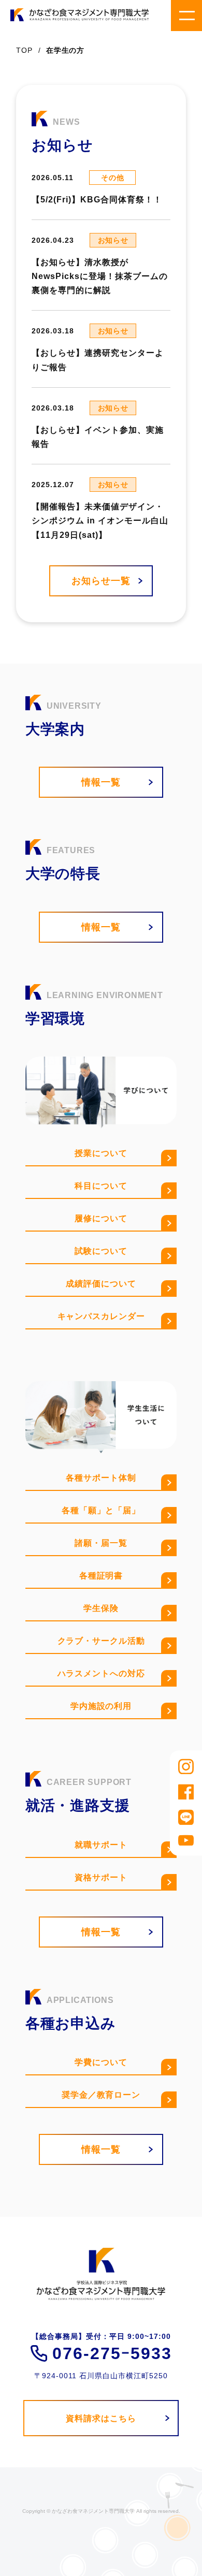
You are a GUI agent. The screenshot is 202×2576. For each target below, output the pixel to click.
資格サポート (101, 1877)
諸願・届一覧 (101, 1543)
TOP (24, 50)
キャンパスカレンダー (101, 1316)
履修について (101, 1218)
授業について (101, 1153)
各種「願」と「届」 (101, 1510)
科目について (101, 1186)
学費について (101, 2062)
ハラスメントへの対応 (101, 1673)
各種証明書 (101, 1576)
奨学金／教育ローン (101, 2095)
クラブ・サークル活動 (101, 1641)
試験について (101, 1251)
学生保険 (101, 1608)
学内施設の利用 (101, 1706)
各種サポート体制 (101, 1478)
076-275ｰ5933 (112, 2353)
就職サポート (101, 1845)
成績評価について (101, 1284)
